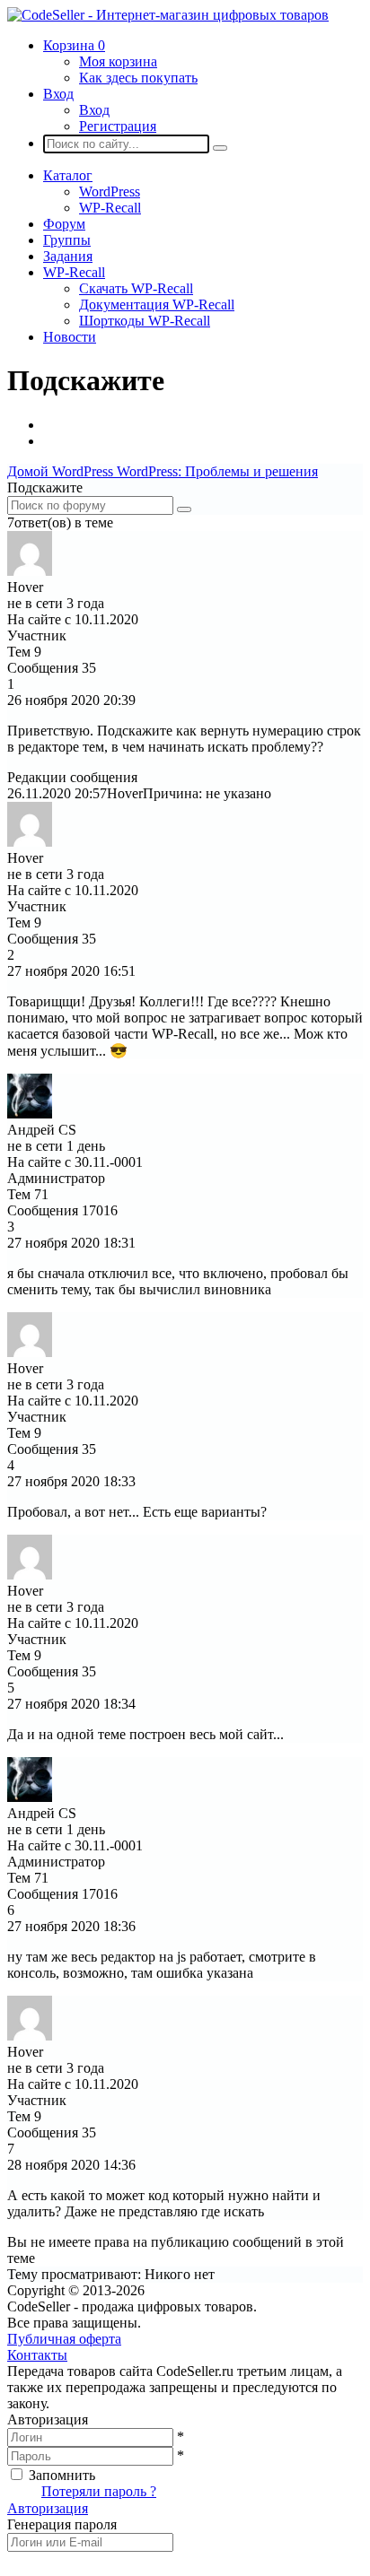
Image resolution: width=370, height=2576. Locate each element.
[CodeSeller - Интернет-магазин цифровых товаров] (168, 15)
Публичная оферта (64, 2339)
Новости (70, 337)
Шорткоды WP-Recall (145, 321)
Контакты (37, 2355)
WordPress (110, 191)
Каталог (68, 175)
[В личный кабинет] (30, 571)
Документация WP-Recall (157, 305)
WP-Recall (110, 208)
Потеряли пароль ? (99, 2491)
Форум (64, 224)
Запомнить (62, 2475)
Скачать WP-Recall (136, 288)
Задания (68, 256)
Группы (67, 240)
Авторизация (48, 2508)
